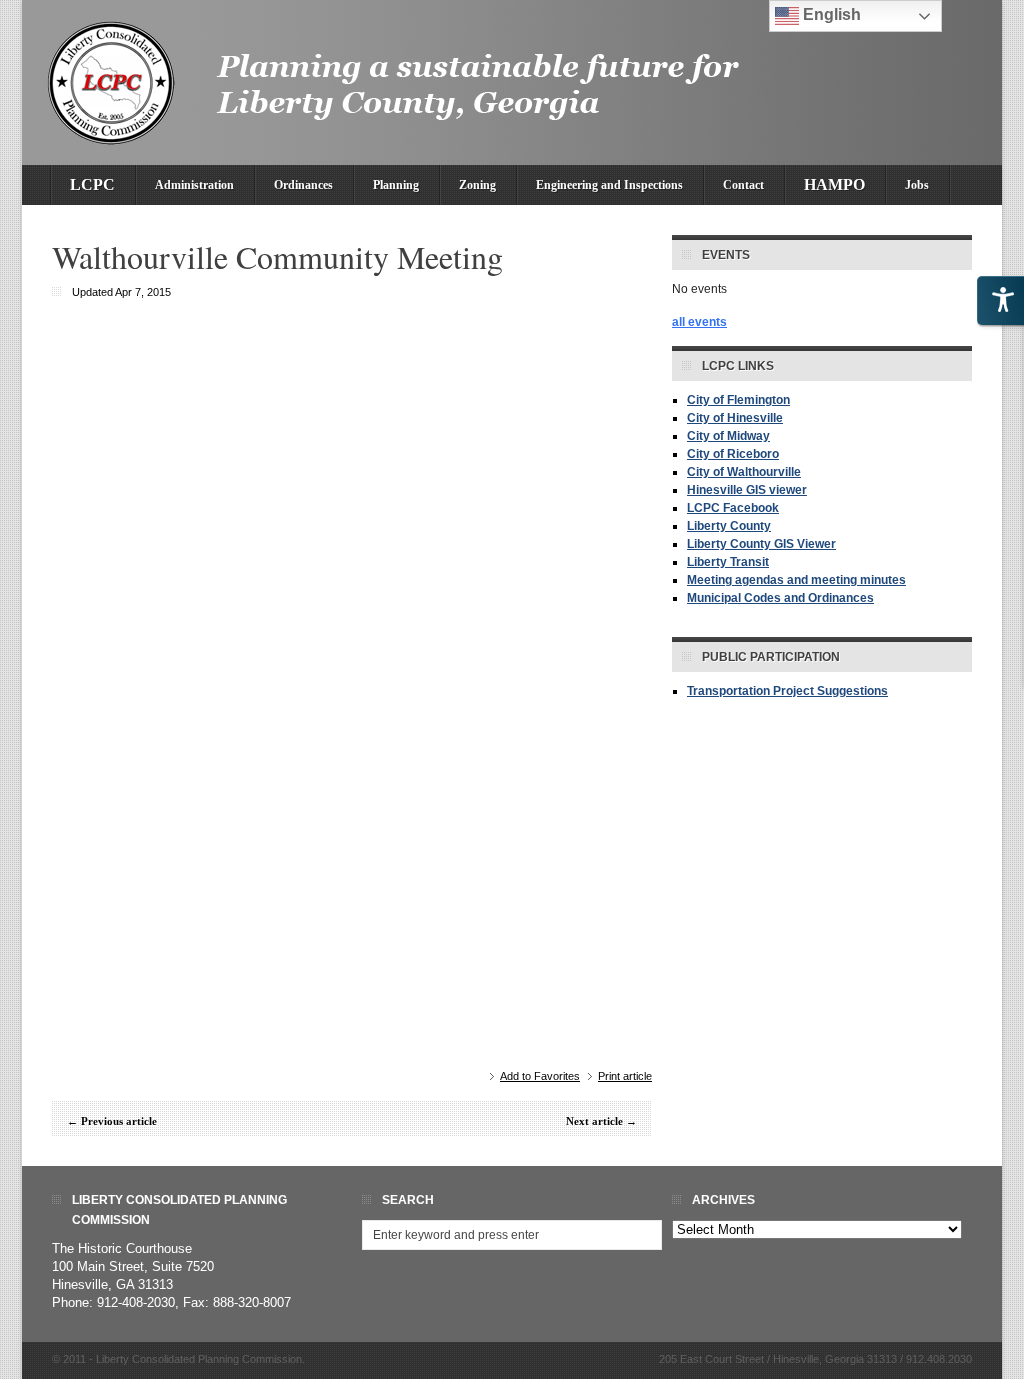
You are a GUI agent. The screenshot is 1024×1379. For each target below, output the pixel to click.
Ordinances (303, 185)
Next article (594, 1121)
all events (699, 322)
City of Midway (728, 436)
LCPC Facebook (733, 508)
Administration (194, 185)
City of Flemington (738, 400)
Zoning (477, 185)
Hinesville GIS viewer (747, 490)
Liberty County (729, 526)
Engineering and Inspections (609, 185)
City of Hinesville (735, 418)
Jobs (917, 185)
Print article (625, 1076)
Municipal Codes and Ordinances (780, 598)
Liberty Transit (728, 562)
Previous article (119, 1121)
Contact (743, 185)
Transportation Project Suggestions (787, 691)
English (830, 14)
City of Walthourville (744, 472)
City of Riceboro (733, 454)
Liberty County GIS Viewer (761, 544)
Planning (396, 185)
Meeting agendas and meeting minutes (796, 580)
